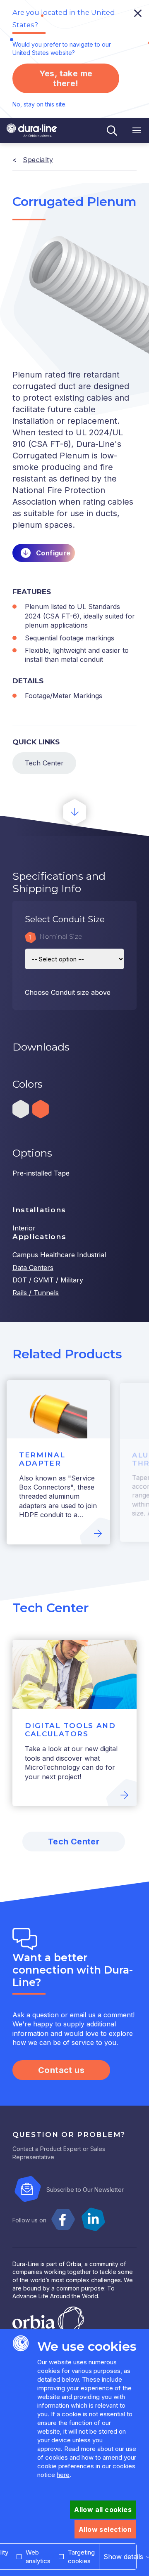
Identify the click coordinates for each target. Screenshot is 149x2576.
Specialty (38, 160)
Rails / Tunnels (36, 1293)
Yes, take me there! (66, 78)
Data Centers (33, 1268)
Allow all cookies (103, 2510)
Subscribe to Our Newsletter (85, 2190)
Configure (53, 553)
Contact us (61, 2070)
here (63, 2475)
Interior (24, 1228)
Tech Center (44, 763)
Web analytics (38, 2557)
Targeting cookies (81, 2557)
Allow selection (105, 2529)
